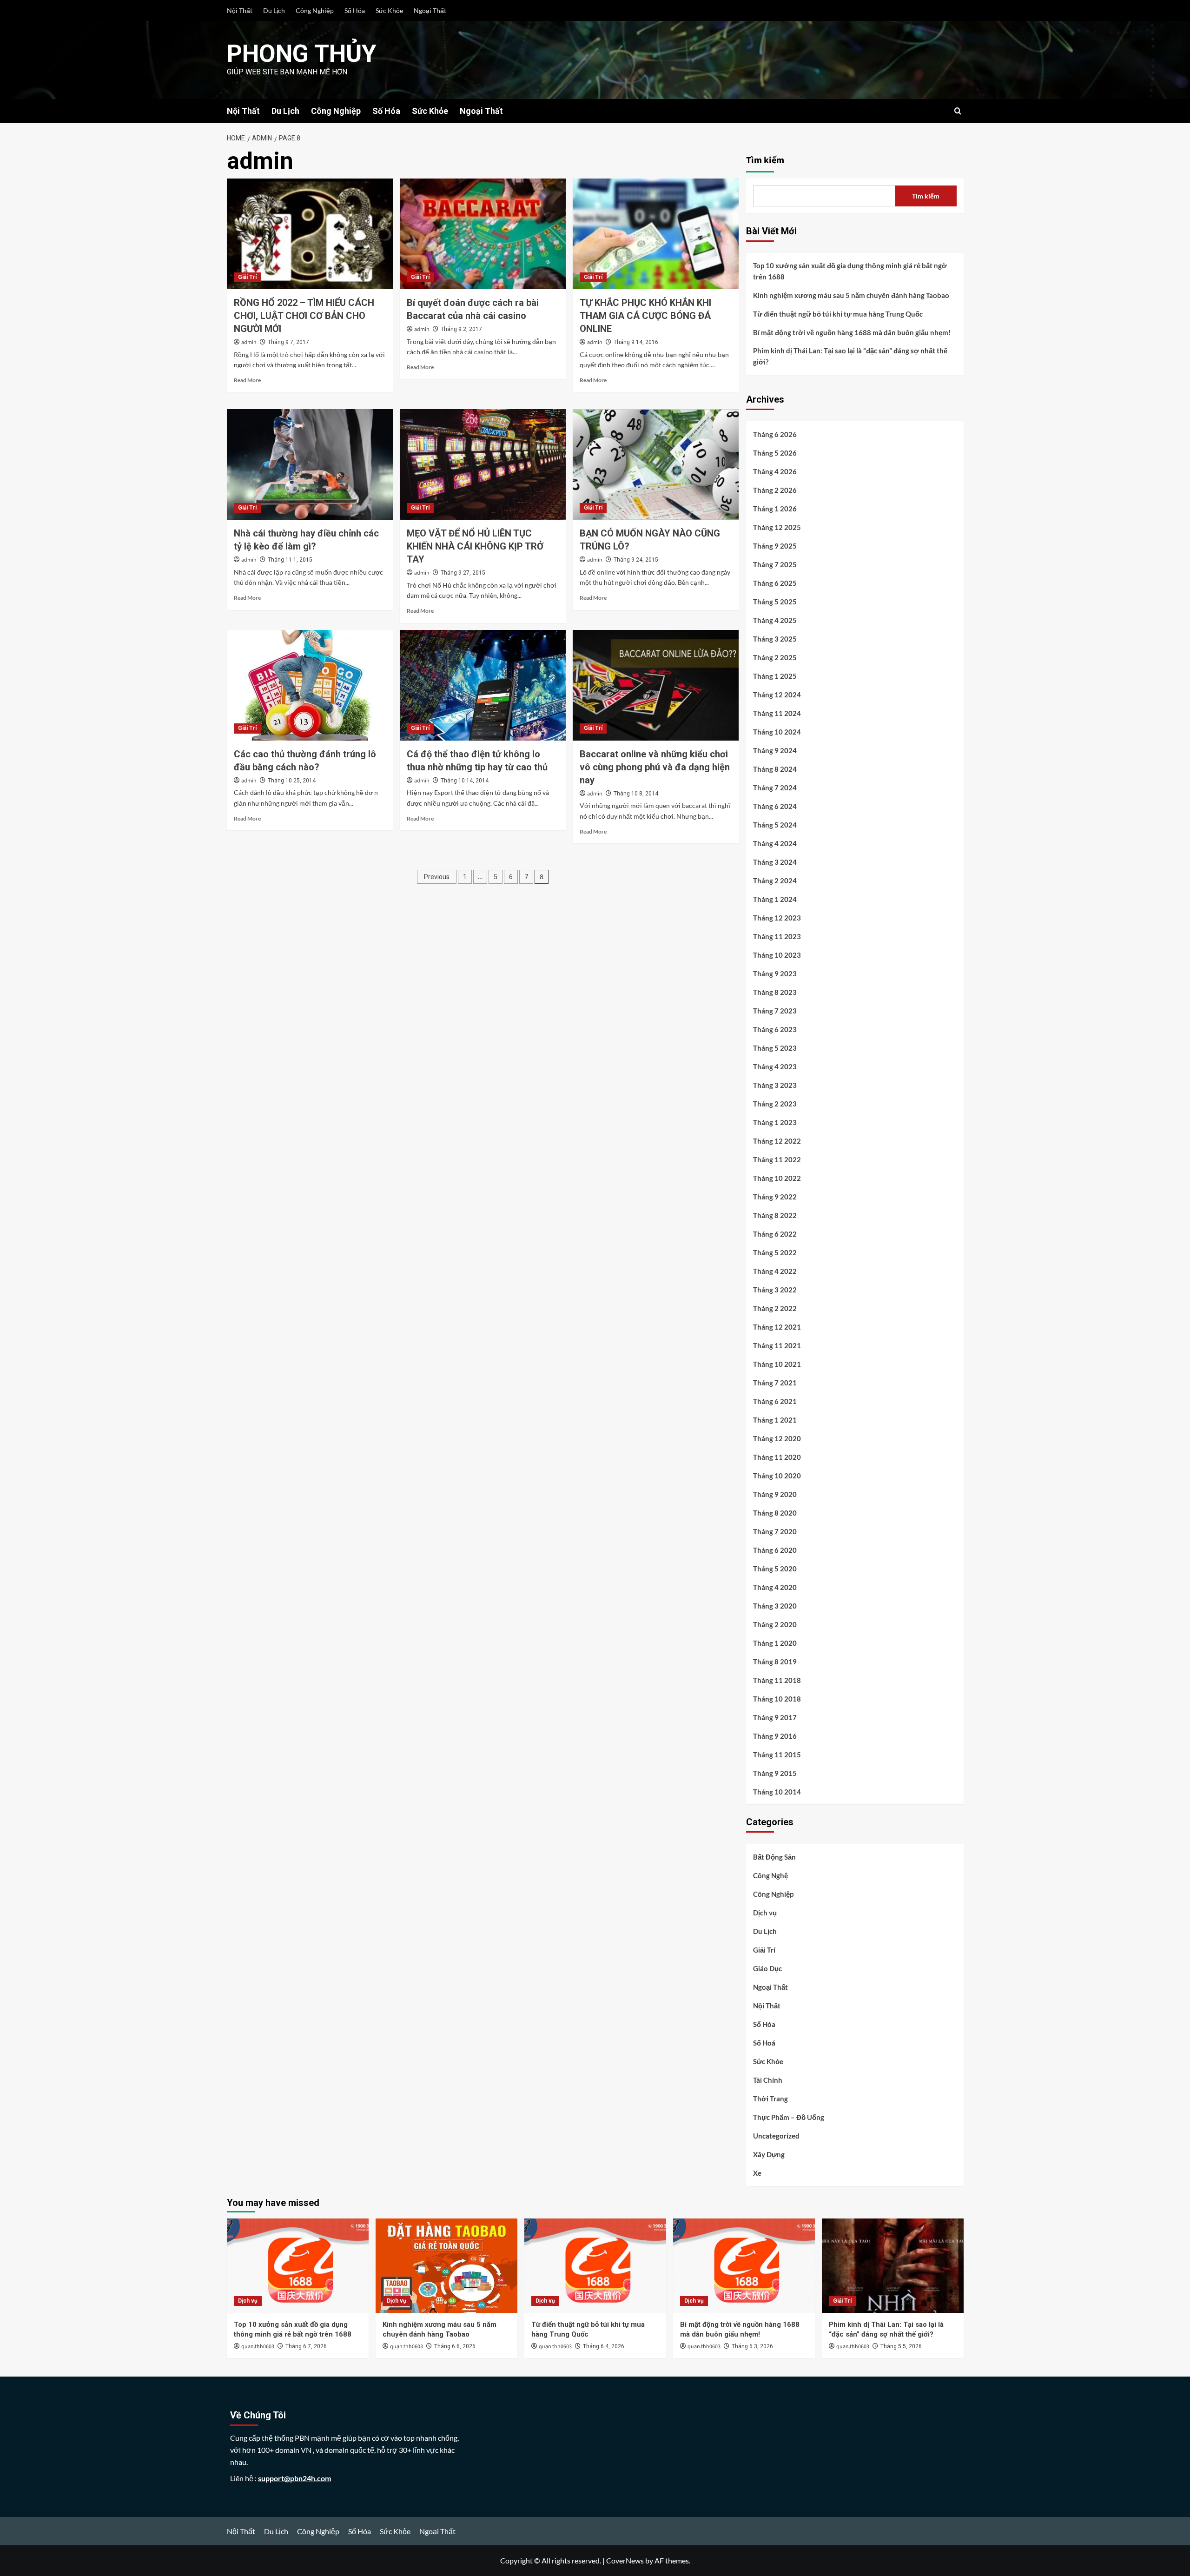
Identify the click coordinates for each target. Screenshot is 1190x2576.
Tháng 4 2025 (775, 620)
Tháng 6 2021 (775, 1401)
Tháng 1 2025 (775, 676)
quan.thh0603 (258, 2347)
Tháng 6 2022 (775, 1234)
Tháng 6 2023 (775, 1029)
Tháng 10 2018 (777, 1699)
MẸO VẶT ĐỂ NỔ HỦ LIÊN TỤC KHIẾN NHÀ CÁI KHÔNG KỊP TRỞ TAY (475, 546)
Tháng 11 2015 (777, 1755)
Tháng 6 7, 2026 (306, 2346)
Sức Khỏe (389, 10)
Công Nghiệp (315, 10)
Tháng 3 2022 (775, 1290)
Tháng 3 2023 (775, 1085)
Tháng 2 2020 (775, 1624)
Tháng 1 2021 (775, 1420)
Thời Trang (770, 2099)
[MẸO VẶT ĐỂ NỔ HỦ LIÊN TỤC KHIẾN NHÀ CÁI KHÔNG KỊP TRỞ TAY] (483, 464)
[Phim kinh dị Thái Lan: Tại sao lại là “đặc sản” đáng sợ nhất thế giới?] (893, 2266)
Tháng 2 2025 (775, 657)
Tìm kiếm (765, 160)
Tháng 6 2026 (775, 434)
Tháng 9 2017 (775, 1717)
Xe (757, 2173)
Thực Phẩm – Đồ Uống (789, 2117)
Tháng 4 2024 (775, 843)
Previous (437, 877)
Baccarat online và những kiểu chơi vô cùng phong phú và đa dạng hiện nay (655, 767)
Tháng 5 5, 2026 (901, 2346)
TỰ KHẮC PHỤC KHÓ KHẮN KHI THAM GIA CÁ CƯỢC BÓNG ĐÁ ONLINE (645, 316)
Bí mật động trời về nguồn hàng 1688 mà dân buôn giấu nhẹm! (852, 332)
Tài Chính (768, 2080)
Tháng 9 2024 (775, 750)
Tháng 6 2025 (775, 583)
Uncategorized (776, 2136)
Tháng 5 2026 (775, 453)
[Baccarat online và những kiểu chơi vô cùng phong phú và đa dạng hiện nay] (656, 685)
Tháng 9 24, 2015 (636, 560)
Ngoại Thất (430, 10)
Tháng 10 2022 (777, 1178)
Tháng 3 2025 (775, 639)
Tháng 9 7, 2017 (288, 342)
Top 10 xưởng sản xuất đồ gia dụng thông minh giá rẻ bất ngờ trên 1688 (850, 271)
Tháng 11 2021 (777, 1345)
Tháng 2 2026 (775, 490)
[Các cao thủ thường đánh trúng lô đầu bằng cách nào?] (310, 685)
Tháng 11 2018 (777, 1680)
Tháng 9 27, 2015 (463, 573)
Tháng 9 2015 (775, 1773)
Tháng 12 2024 (777, 695)
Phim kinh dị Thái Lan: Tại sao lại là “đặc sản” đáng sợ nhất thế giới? (850, 356)
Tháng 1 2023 (775, 1122)
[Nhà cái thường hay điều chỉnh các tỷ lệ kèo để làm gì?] (310, 464)
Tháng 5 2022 (775, 1252)
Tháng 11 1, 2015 (290, 560)
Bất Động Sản (774, 1857)
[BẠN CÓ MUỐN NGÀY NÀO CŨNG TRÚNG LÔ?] (656, 464)
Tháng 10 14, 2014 (465, 781)
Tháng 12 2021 (777, 1327)
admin (249, 342)
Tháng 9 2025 (775, 546)
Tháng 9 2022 (775, 1197)
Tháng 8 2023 (775, 992)
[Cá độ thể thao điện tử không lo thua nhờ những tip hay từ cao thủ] (483, 685)
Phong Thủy (302, 54)
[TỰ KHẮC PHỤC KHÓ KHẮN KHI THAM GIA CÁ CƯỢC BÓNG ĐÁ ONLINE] (656, 234)
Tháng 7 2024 (775, 788)
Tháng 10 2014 (777, 1792)
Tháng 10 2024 (777, 732)
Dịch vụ (765, 1913)
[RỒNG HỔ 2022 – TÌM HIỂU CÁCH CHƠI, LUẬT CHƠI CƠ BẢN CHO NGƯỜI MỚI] (310, 234)
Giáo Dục (767, 1968)
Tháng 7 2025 (775, 564)
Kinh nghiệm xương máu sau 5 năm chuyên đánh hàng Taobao (851, 295)
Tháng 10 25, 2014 (292, 781)
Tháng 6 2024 (775, 806)
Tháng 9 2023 (775, 973)
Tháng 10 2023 (777, 955)
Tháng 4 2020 (775, 1587)
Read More (247, 380)
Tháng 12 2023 (777, 918)
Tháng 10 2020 (777, 1476)
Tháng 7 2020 (775, 1531)
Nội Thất (240, 10)
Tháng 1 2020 (775, 1643)
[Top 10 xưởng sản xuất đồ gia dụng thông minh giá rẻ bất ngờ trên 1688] (298, 2266)
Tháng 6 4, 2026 (604, 2346)
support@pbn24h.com (294, 2478)
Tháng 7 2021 (775, 1383)
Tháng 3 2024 (775, 862)
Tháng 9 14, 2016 (636, 342)
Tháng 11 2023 (777, 936)
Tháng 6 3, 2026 (752, 2346)
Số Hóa (355, 10)
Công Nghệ (770, 1875)
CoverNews (625, 2560)
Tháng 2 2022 (775, 1308)
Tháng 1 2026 (775, 509)
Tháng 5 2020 (775, 1569)
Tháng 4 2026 (775, 471)
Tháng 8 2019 (775, 1662)
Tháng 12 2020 (777, 1438)
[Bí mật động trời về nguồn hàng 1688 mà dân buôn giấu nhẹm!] (744, 2266)
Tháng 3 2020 (775, 1606)
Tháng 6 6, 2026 (455, 2346)
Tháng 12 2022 (777, 1141)
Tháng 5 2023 (775, 1048)
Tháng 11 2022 (777, 1159)
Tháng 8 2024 (775, 769)
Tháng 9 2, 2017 (461, 329)
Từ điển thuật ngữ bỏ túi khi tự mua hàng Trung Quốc (838, 314)
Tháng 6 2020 (775, 1550)
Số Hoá (764, 2043)
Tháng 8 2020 (775, 1513)
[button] (958, 111)
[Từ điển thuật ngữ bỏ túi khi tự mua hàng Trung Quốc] (595, 2266)
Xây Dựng (769, 2154)
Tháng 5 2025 (775, 602)
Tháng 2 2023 (775, 1104)
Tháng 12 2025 (777, 527)
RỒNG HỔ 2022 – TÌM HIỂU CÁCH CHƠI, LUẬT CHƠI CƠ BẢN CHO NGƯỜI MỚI (304, 316)
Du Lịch (274, 10)
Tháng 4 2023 (775, 1066)
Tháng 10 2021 (777, 1364)
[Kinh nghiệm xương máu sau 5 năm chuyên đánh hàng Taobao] (446, 2266)
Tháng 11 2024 (777, 713)
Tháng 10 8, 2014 (636, 794)
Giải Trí (247, 277)
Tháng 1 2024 (775, 899)
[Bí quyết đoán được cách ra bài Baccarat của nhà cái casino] (483, 234)
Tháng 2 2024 (775, 881)
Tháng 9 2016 (775, 1736)
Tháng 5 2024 (775, 825)
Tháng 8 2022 (775, 1215)
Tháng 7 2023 (775, 1011)
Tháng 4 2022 (775, 1271)
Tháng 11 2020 (777, 1457)
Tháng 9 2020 (775, 1494)
